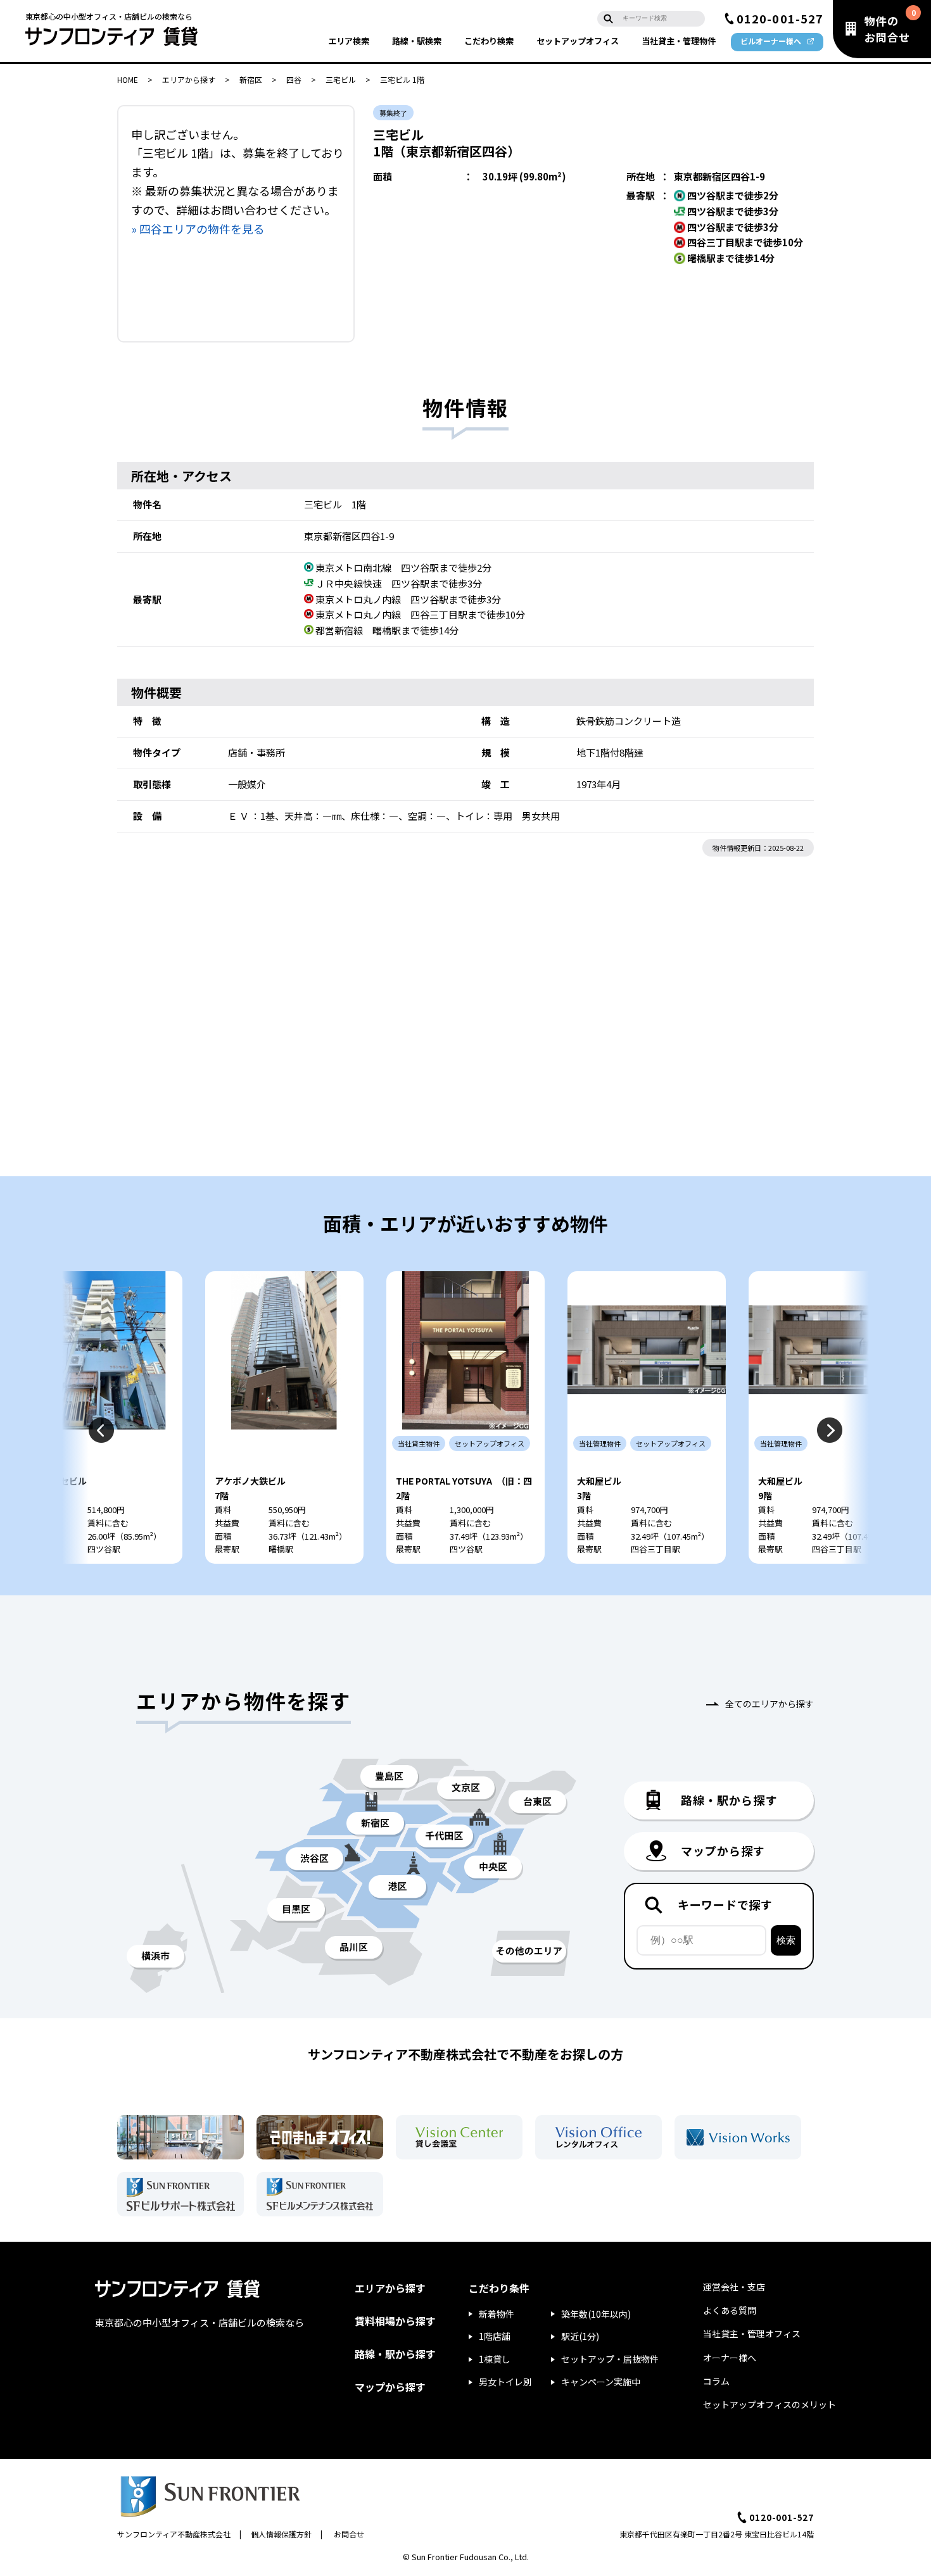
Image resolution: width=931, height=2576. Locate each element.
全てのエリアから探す (769, 1704)
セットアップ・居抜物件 (610, 2359)
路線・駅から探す (395, 2354)
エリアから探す (189, 79)
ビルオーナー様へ (771, 41)
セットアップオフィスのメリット (769, 2404)
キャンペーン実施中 (601, 2382)
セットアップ (578, 41)
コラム (716, 2381)
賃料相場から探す (395, 2321)
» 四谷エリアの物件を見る (198, 229)
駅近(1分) (580, 2336)
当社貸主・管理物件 (679, 41)
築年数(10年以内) (596, 2314)
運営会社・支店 (734, 2287)
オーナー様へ (730, 2358)
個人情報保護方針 (281, 2534)
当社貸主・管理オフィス (752, 2334)
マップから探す (390, 2387)
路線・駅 (417, 41)
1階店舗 (495, 2336)
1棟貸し (495, 2359)
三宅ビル (341, 79)
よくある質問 (730, 2310)
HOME (128, 79)
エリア (349, 41)
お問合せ (349, 2534)
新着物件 (497, 2314)
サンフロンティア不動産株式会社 (174, 2534)
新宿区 (251, 79)
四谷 (294, 79)
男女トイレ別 (505, 2382)
